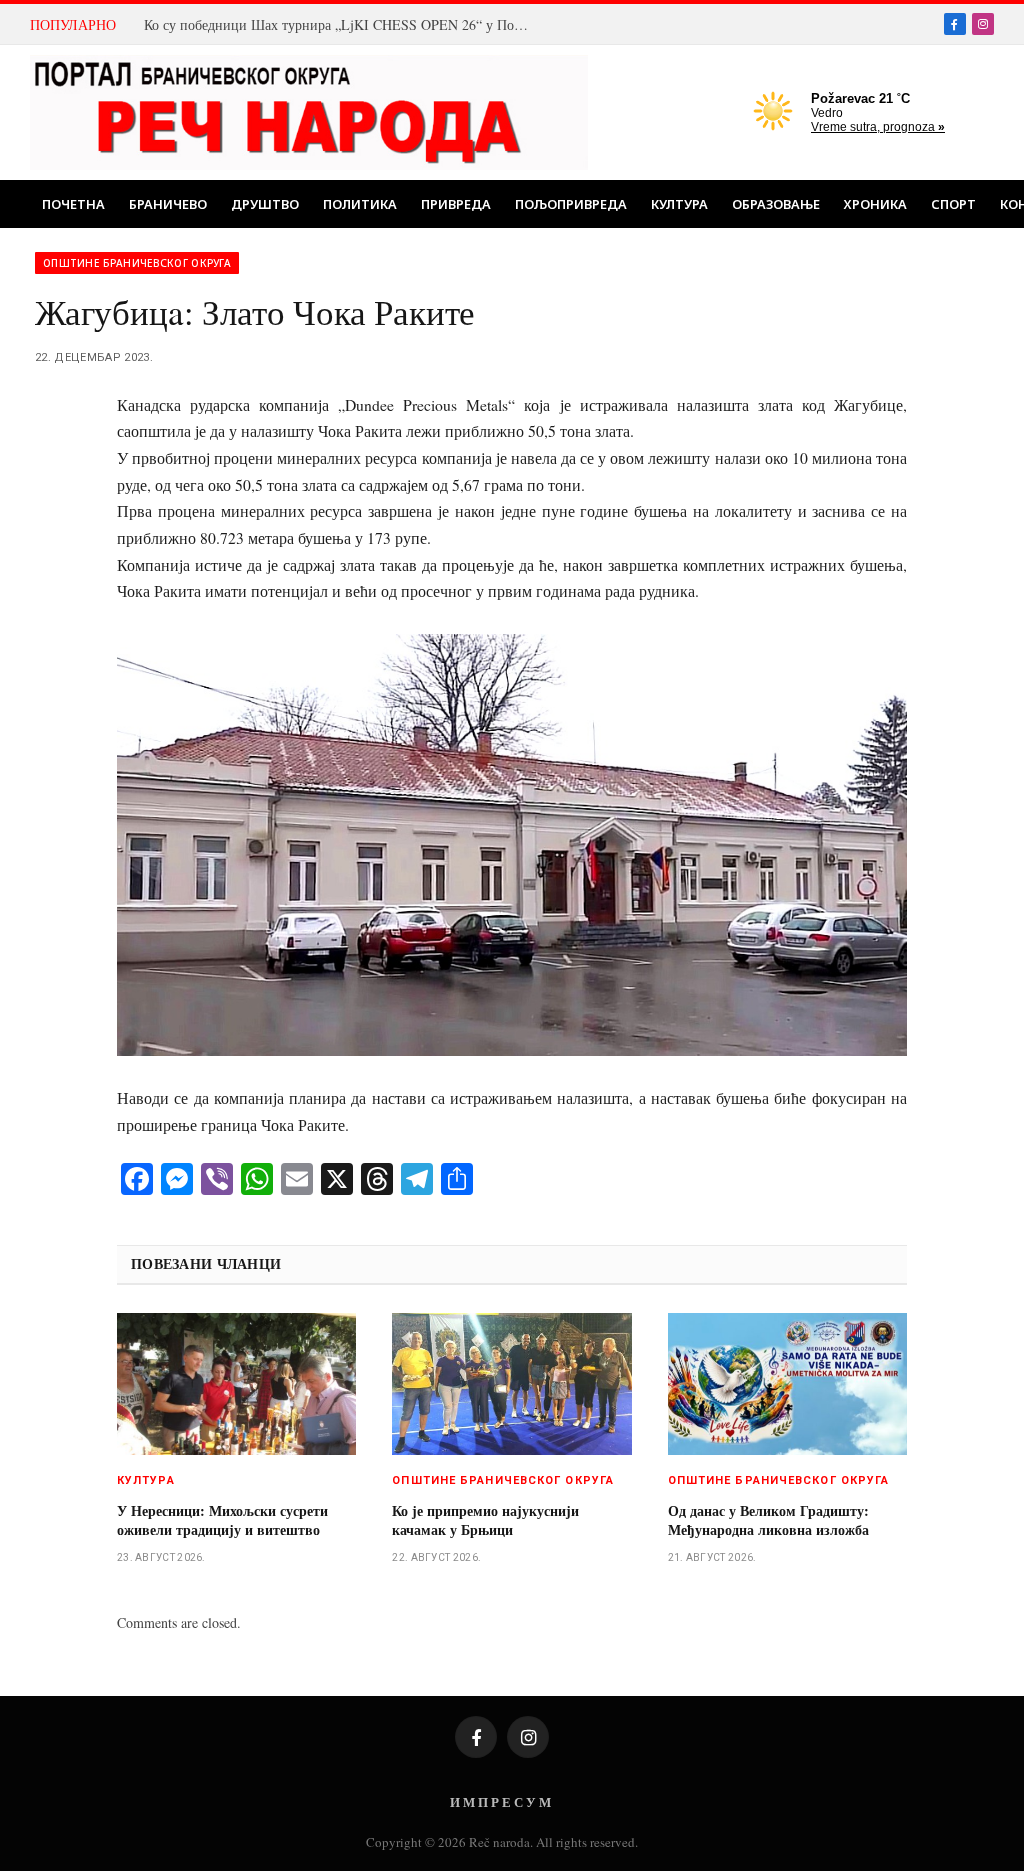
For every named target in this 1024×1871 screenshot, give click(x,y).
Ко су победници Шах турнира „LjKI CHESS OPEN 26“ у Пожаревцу (344, 25)
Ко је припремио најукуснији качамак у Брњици (485, 1520)
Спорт (953, 204)
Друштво (265, 204)
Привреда (456, 204)
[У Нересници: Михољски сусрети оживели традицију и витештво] (236, 1384)
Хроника (875, 204)
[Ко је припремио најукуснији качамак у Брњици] (511, 1384)
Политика (360, 204)
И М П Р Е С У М (500, 1801)
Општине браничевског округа (137, 263)
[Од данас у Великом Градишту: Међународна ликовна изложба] (787, 1384)
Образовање (776, 204)
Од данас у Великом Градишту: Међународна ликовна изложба (768, 1520)
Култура (679, 204)
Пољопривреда (571, 204)
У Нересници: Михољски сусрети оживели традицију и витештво (222, 1520)
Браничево (168, 204)
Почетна (73, 204)
